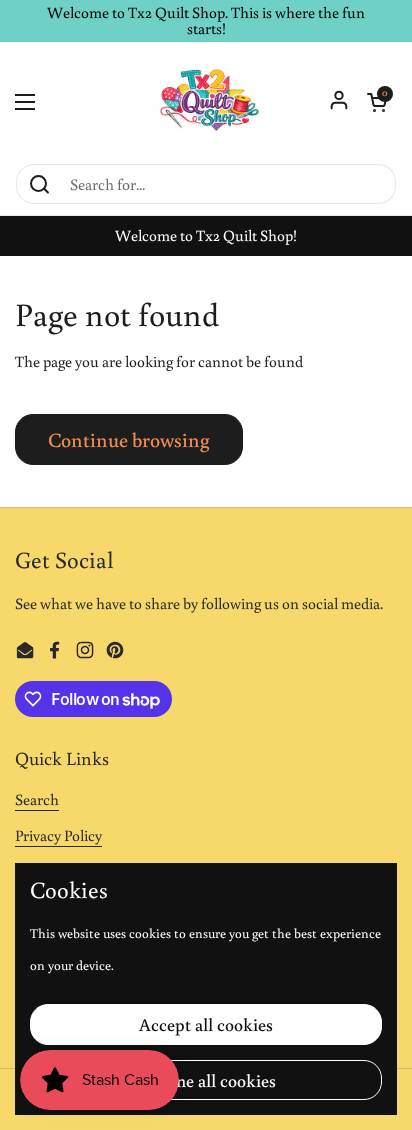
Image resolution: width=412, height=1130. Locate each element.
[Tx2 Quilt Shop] (206, 102)
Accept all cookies (206, 1024)
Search (37, 799)
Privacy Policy (58, 835)
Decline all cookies (206, 1080)
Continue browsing (129, 439)
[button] (377, 102)
